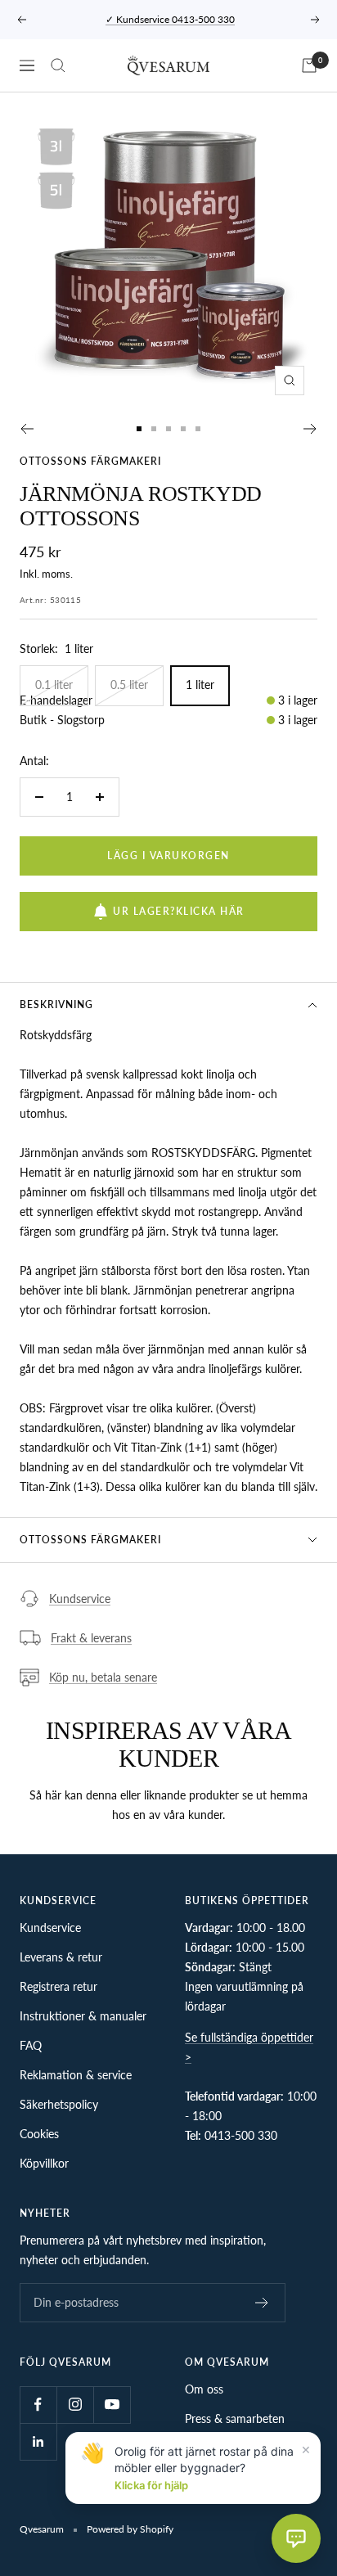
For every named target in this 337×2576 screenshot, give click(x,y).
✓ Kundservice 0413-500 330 (170, 19)
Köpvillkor (44, 2163)
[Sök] (58, 65)
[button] (296, 2538)
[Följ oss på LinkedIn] (38, 2441)
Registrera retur (58, 1986)
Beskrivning (56, 1004)
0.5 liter (129, 685)
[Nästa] (310, 429)
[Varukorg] (309, 65)
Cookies (39, 2134)
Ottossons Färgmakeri (90, 461)
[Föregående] (27, 429)
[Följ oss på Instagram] (75, 2405)
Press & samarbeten (235, 2418)
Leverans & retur (61, 1957)
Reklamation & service (76, 2075)
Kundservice (80, 1599)
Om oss (204, 2389)
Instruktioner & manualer (83, 2016)
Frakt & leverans (91, 1638)
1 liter (200, 685)
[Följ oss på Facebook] (38, 2405)
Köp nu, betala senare (103, 1677)
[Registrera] (262, 2303)
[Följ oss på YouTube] (112, 2405)
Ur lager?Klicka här (179, 911)
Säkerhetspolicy (59, 2104)
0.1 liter (54, 685)
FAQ (31, 2045)
